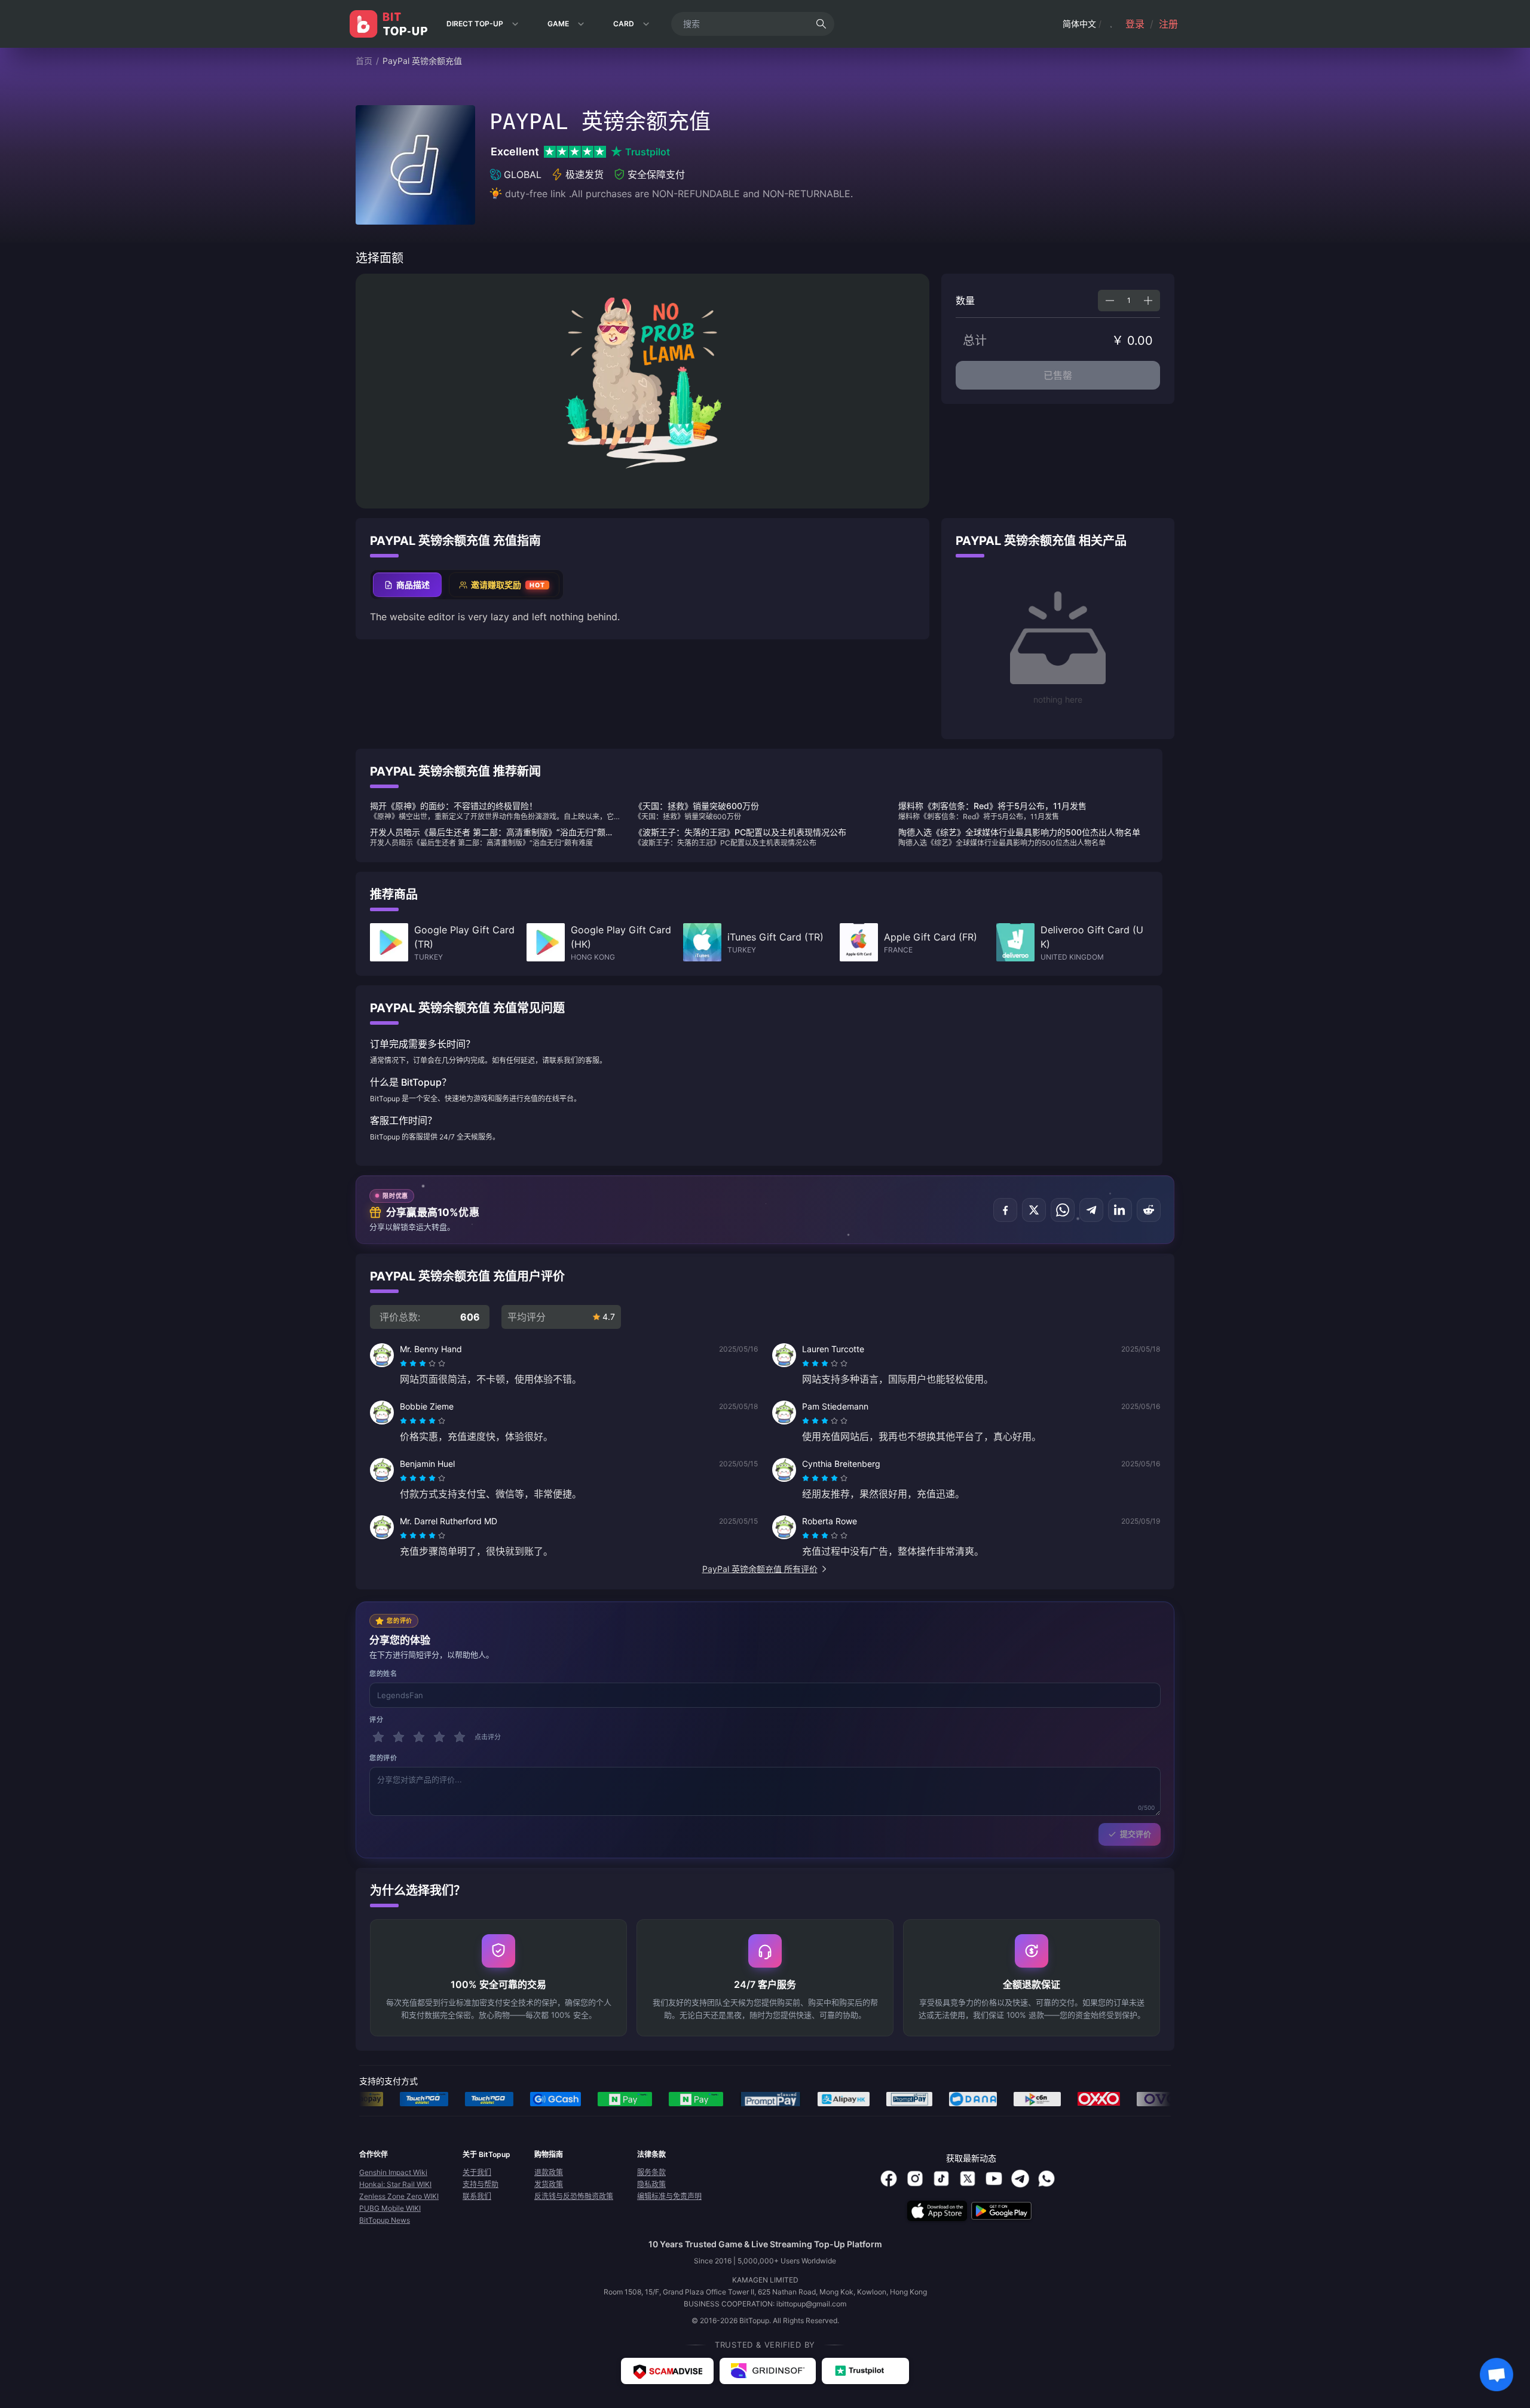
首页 (364, 61)
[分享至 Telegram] (1091, 1210)
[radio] (405, 1364)
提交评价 (1136, 1834)
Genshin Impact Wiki (393, 2172)
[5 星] (460, 1737)
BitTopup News (385, 2220)
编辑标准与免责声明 (669, 2196)
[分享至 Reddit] (1149, 1210)
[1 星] (378, 1737)
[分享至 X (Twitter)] (1034, 1210)
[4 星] (439, 1737)
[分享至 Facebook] (1005, 1210)
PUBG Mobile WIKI (390, 2208)
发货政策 (549, 2184)
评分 (376, 1720)
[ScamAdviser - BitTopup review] (667, 2371)
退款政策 (549, 2172)
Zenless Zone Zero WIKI (399, 2196)
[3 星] (419, 1737)
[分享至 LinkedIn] (1120, 1210)
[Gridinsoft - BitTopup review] (768, 2371)
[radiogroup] (423, 1364)
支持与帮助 (481, 2184)
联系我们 (477, 2196)
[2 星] (399, 1737)
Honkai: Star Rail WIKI (395, 2184)
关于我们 (477, 2172)
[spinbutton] (1129, 301)
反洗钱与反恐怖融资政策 (574, 2196)
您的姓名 (383, 1674)
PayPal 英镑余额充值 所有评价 (760, 1569)
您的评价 (383, 1758)
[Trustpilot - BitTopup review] (865, 2371)
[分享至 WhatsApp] (1063, 1210)
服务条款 (651, 2172)
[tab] (407, 585)
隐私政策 (651, 2184)
